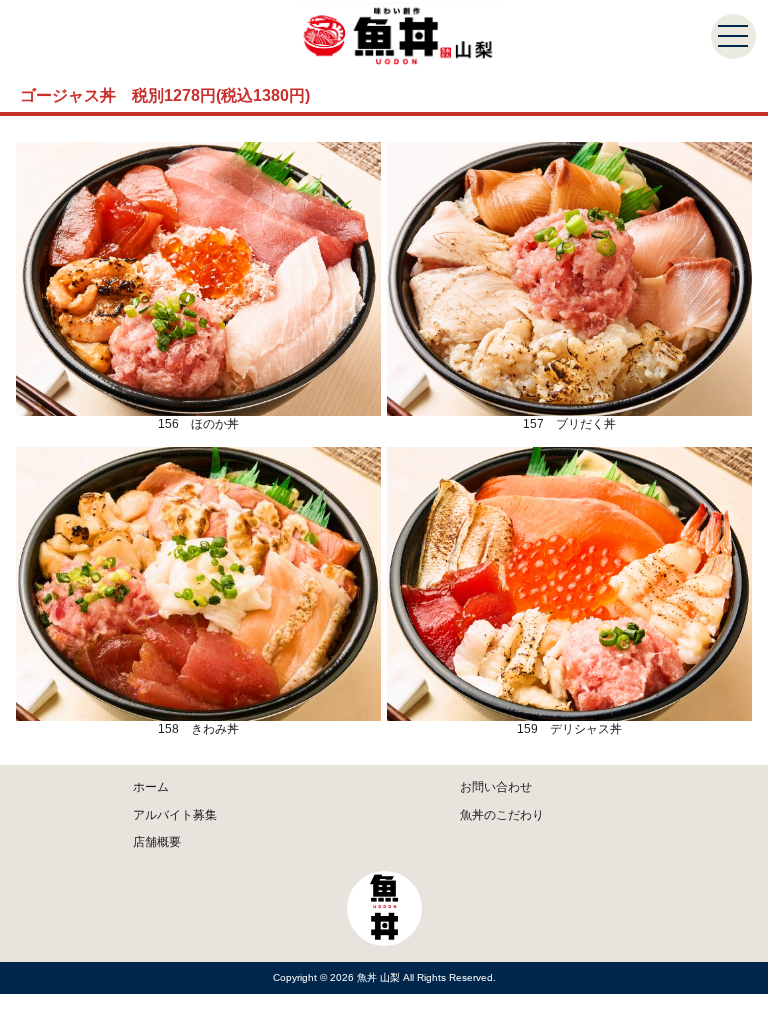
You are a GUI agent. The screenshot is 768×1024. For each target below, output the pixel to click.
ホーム (151, 787)
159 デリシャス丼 (569, 729)
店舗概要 (157, 842)
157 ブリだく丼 (569, 424)
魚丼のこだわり (502, 815)
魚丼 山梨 (380, 977)
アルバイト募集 (175, 815)
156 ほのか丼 (198, 424)
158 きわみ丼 (198, 729)
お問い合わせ (496, 787)
